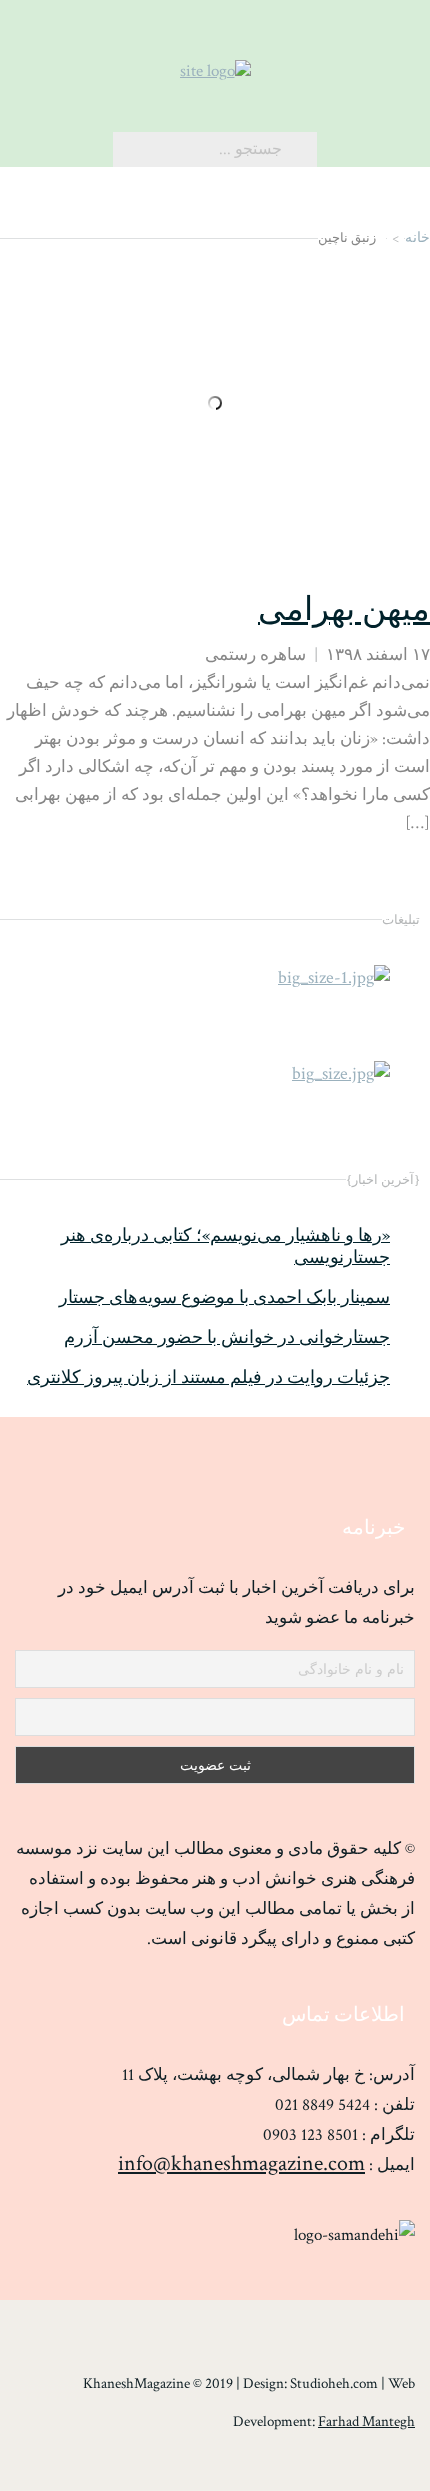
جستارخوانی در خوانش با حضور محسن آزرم (227, 1338)
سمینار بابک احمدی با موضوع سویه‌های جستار (224, 1298)
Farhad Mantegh (366, 2421)
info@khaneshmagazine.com (241, 2163)
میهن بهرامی (344, 610)
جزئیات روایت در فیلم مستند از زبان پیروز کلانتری (208, 1378)
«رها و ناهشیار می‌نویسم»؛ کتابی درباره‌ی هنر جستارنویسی (225, 1247)
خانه (417, 238)
